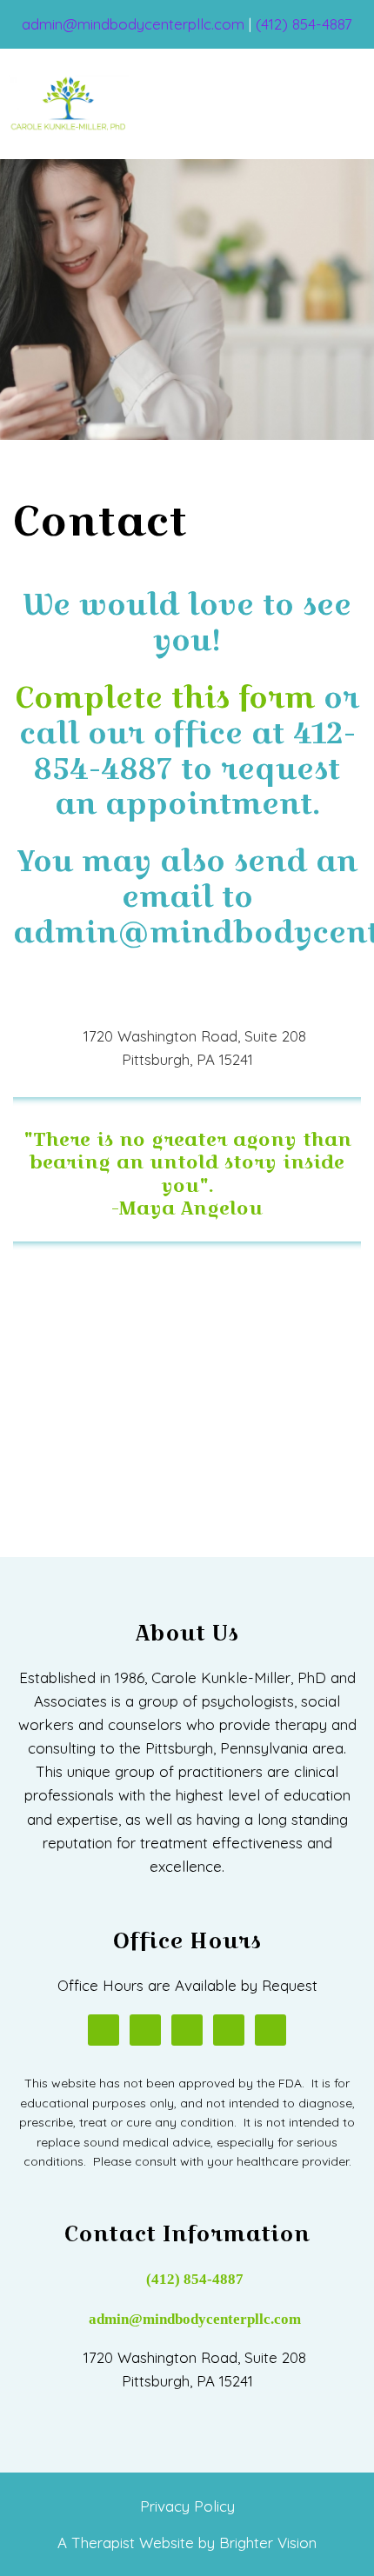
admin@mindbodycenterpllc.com (195, 2319)
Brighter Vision (268, 2543)
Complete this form (165, 697)
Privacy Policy (187, 2506)
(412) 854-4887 (195, 2279)
